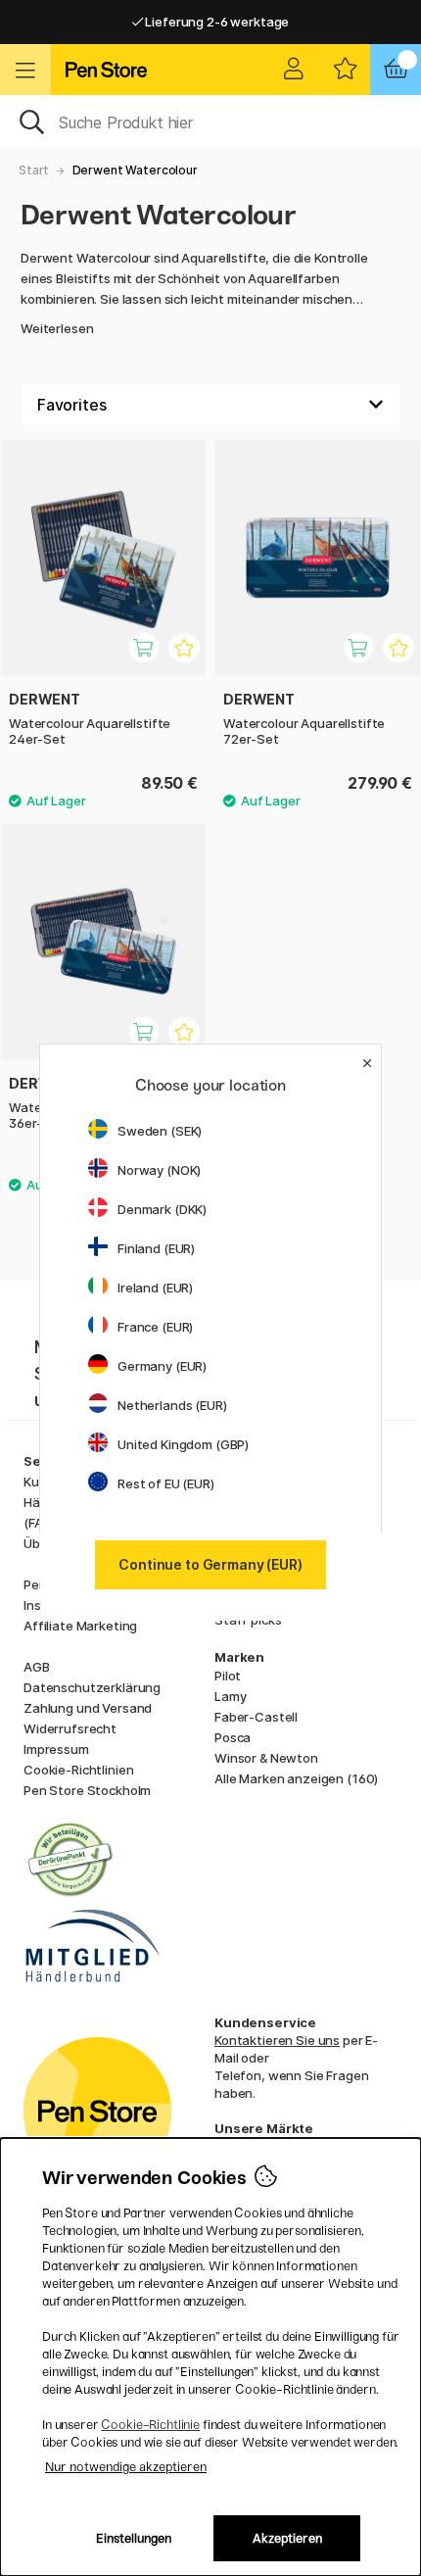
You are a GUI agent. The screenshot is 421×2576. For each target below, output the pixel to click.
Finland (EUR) (156, 1248)
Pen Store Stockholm (87, 1790)
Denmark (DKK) (162, 1209)
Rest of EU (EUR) (166, 1483)
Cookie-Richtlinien (78, 1770)
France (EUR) (155, 1327)
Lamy (230, 1696)
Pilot (228, 1676)
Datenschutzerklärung (92, 1687)
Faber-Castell (256, 1717)
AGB (37, 1667)
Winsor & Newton (266, 1758)
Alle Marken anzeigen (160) (296, 1778)
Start (34, 170)
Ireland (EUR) (155, 1288)
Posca (233, 1737)
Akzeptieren (287, 2538)
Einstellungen (134, 2538)
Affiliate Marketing (80, 1626)
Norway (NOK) (159, 1170)
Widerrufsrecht (70, 1728)
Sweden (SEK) (160, 1131)
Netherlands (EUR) (172, 1405)
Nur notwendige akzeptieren (126, 2467)
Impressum (56, 1749)
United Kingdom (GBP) (183, 1444)
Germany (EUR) (162, 1366)
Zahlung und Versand (88, 1708)
